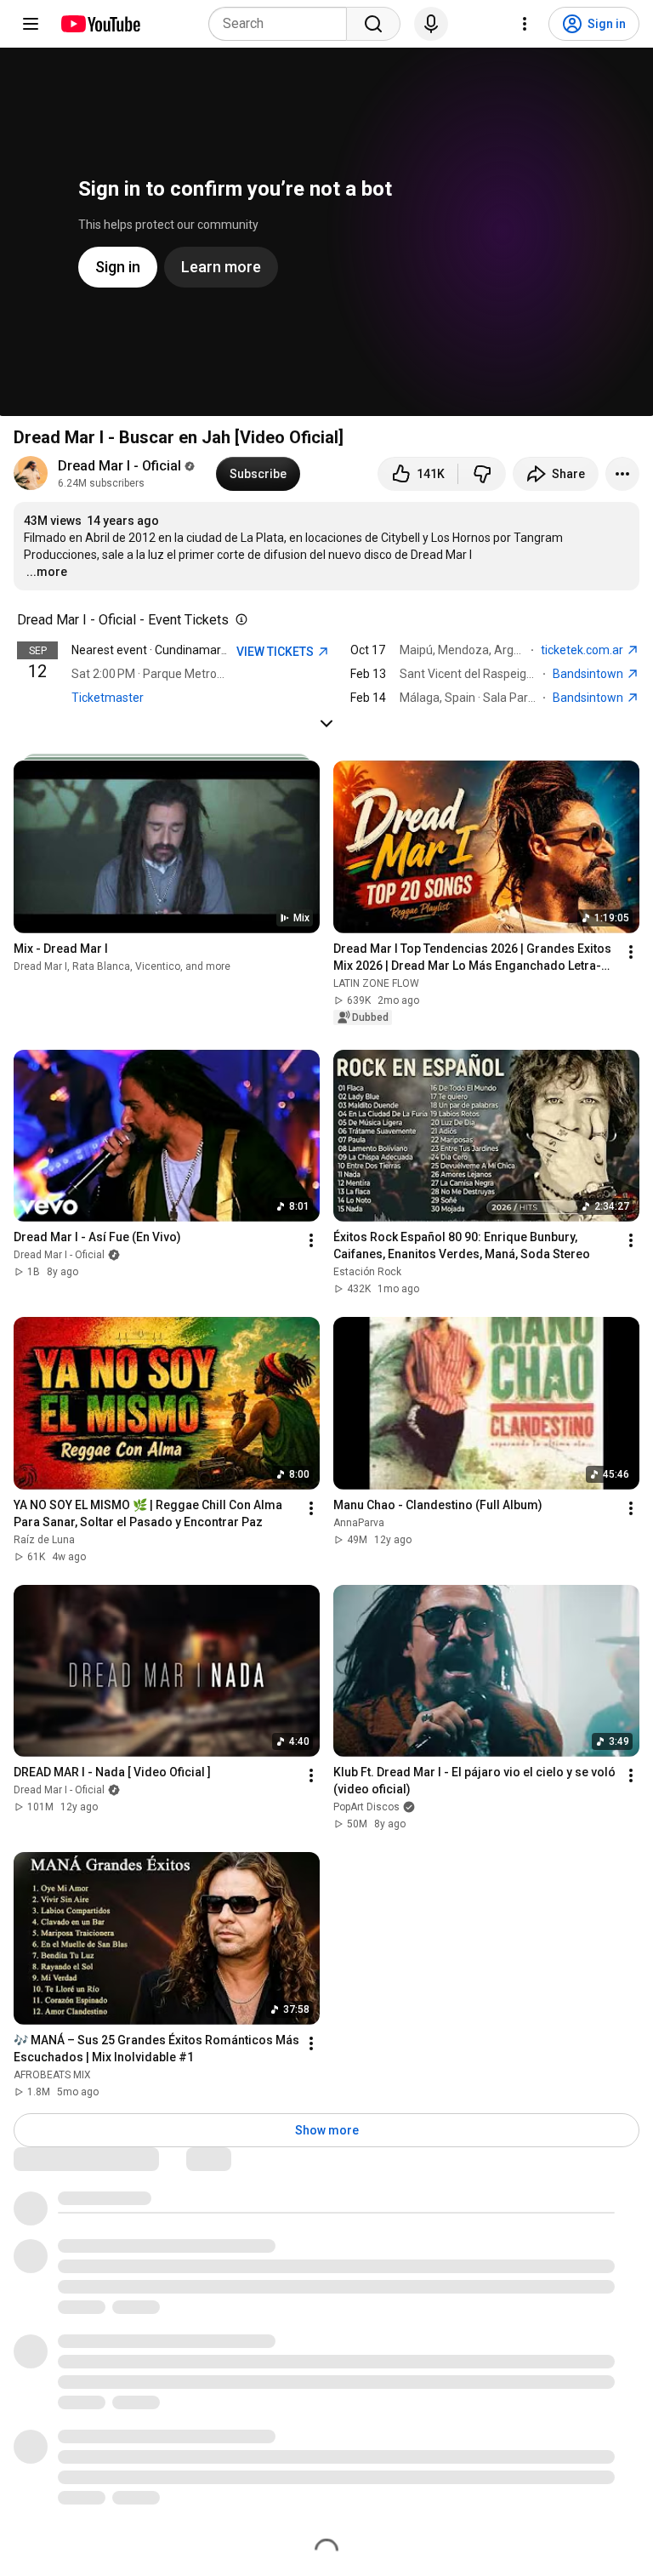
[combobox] (283, 24)
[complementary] (238, 620)
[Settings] (525, 24)
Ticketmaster (108, 698)
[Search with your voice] (431, 24)
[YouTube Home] (100, 24)
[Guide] (31, 24)
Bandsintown (589, 674)
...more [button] (47, 572)
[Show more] (326, 723)
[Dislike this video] (482, 474)
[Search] (373, 24)
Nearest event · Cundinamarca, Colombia (181, 650)
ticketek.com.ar (583, 650)
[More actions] (622, 474)
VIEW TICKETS (276, 652)
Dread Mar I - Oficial (119, 466)
